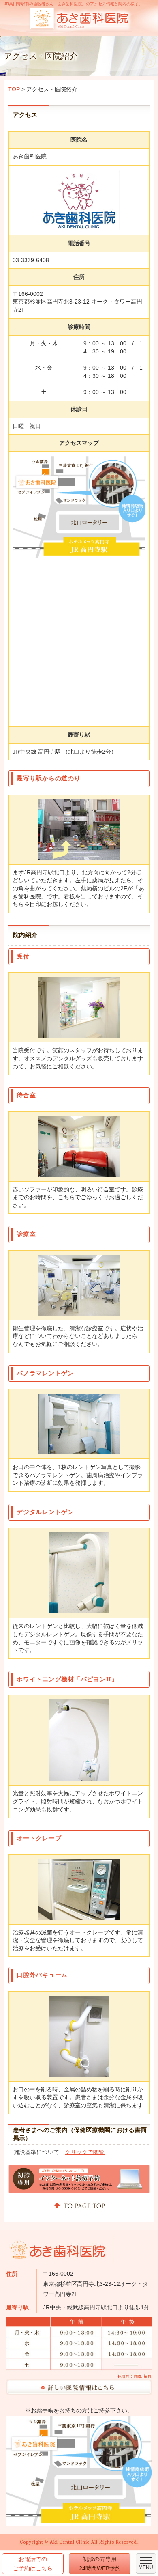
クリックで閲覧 (85, 2152)
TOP (14, 89)
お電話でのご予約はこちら (33, 2563)
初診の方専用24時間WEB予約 (100, 2563)
